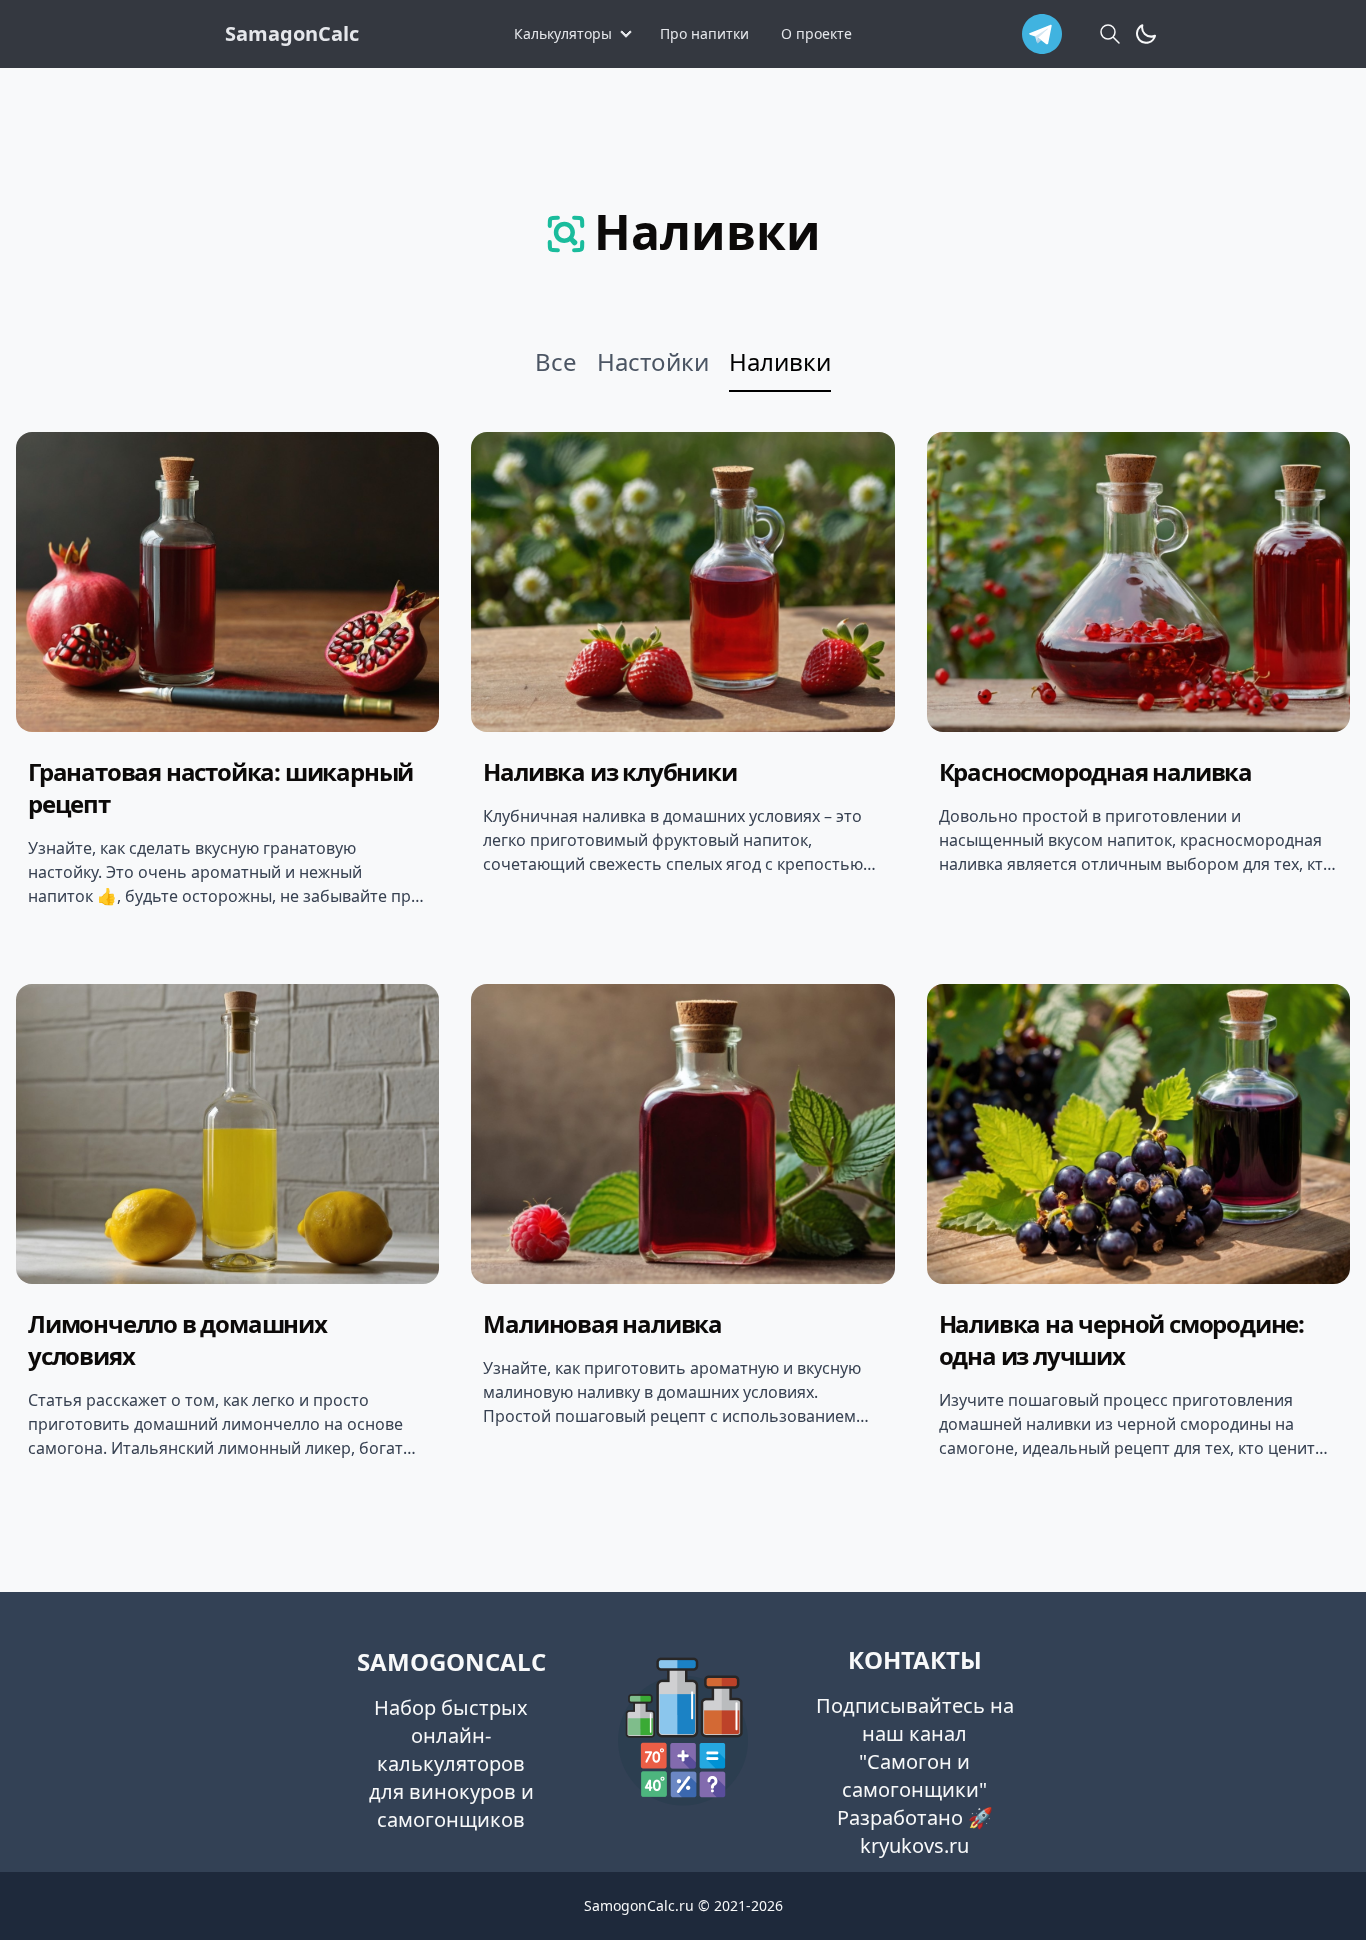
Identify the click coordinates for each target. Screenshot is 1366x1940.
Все (556, 361)
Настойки (653, 361)
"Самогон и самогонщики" (914, 1775)
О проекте (816, 33)
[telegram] (1042, 34)
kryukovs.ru (914, 1845)
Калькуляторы (563, 33)
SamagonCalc (292, 33)
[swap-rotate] (1146, 34)
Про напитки (704, 33)
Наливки (780, 361)
